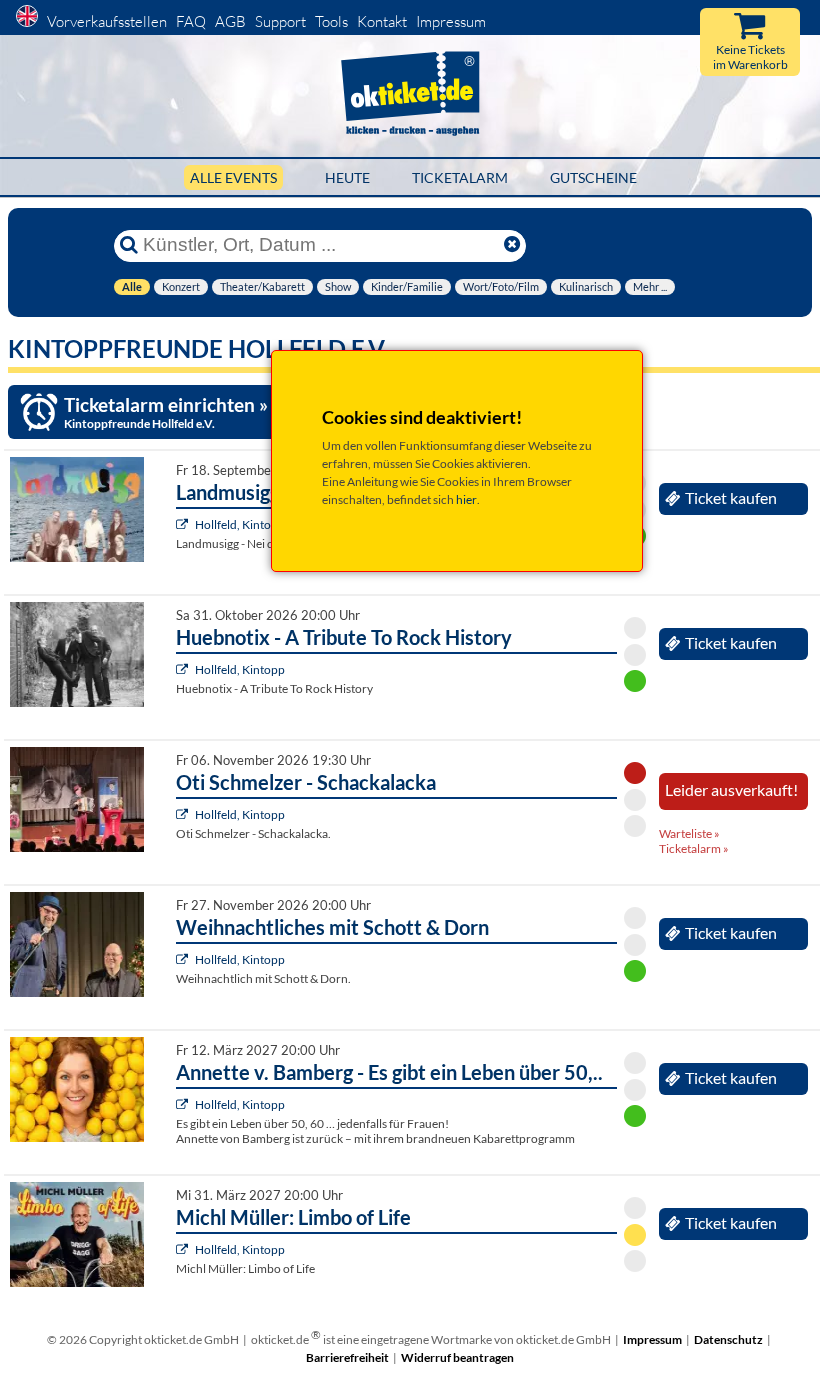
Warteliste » (689, 833)
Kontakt (382, 21)
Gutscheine (593, 177)
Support (280, 21)
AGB (230, 21)
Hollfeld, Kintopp (240, 524)
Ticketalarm (460, 177)
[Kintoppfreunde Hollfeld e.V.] (184, 524)
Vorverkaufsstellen (107, 21)
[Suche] (129, 245)
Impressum (451, 21)
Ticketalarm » (694, 848)
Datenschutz (728, 1339)
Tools (331, 21)
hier (466, 499)
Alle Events (233, 177)
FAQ (191, 21)
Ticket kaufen (731, 498)
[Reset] (512, 245)
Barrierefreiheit (347, 1357)
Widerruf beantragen (457, 1357)
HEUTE (347, 177)
